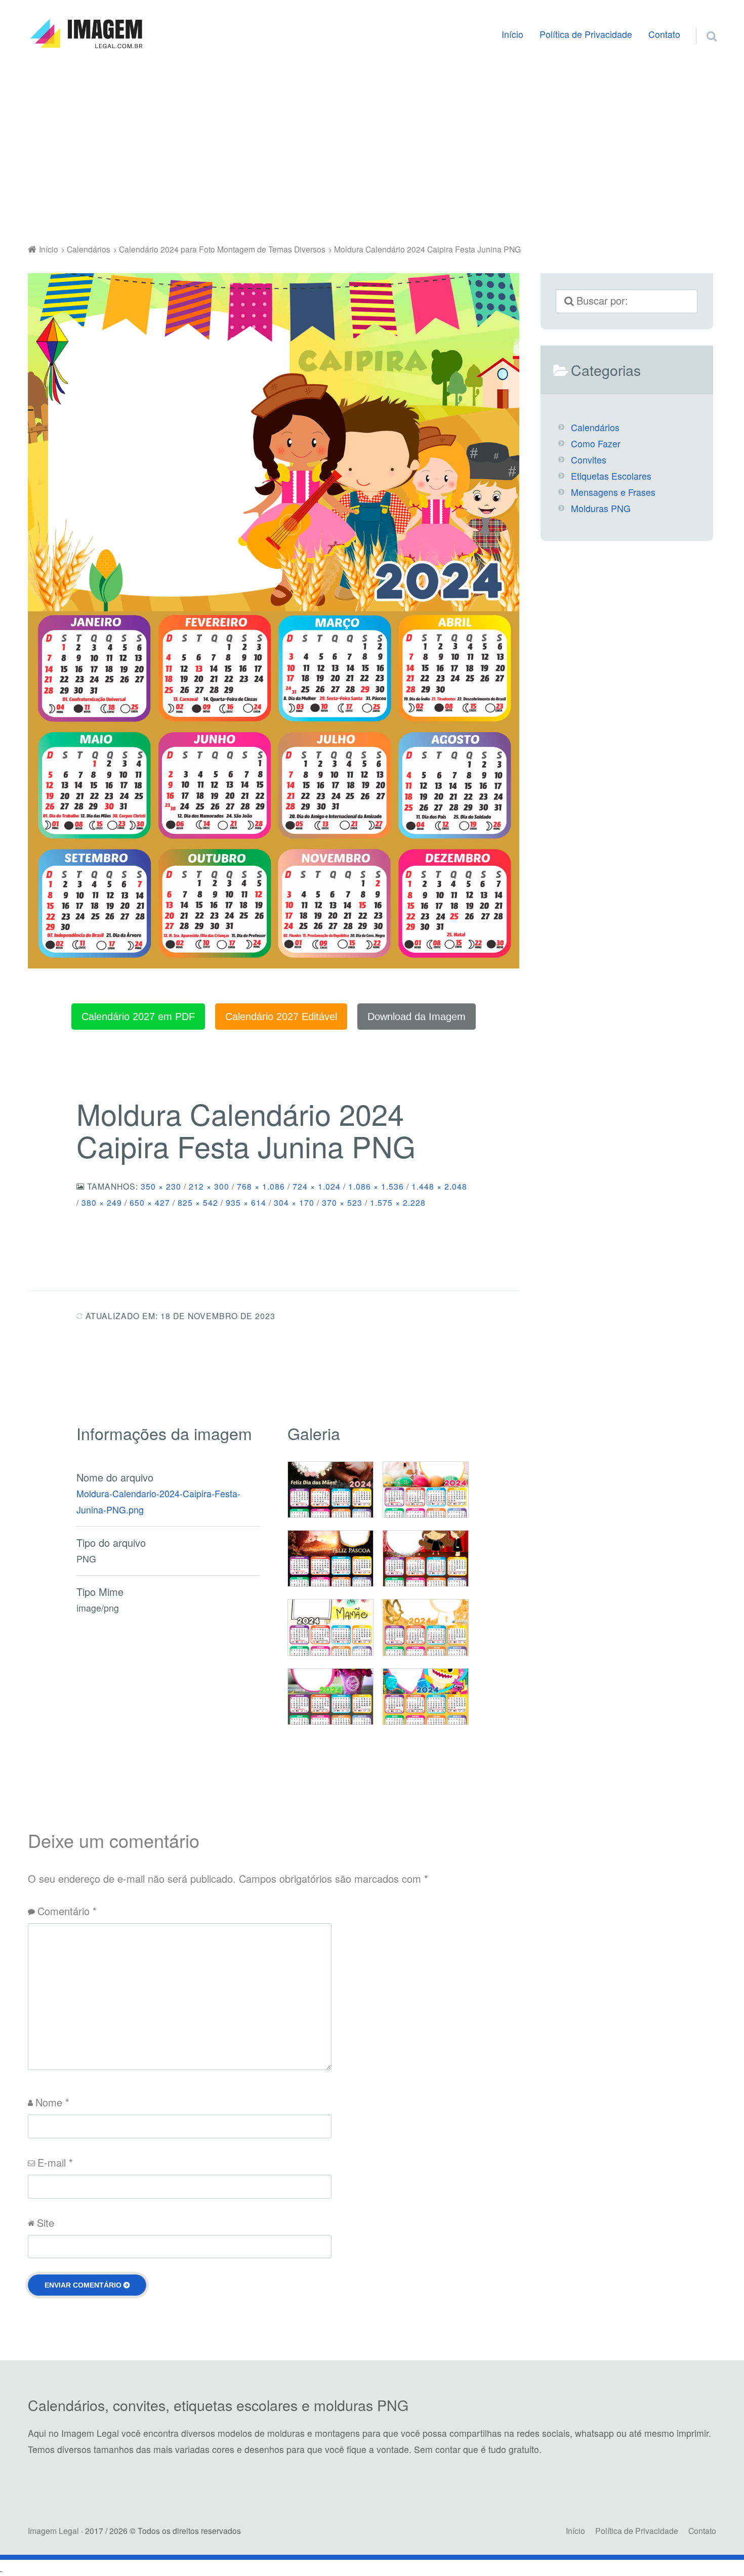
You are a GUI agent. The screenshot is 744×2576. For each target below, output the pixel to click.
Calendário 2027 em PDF (138, 1017)
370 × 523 (342, 1202)
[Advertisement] (372, 149)
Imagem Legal (53, 2530)
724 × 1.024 (317, 1186)
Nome (52, 2102)
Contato (664, 34)
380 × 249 (102, 1202)
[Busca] (702, 24)
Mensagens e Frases (613, 492)
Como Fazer (596, 444)
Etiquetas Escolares (611, 476)
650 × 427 (150, 1202)
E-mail (55, 2162)
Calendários (595, 427)
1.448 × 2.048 (439, 1186)
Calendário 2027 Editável (281, 1017)
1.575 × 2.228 (398, 1202)
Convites (589, 460)
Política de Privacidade (586, 34)
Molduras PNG (601, 508)
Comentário (67, 1911)
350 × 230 (161, 1186)
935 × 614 (246, 1202)
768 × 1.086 (261, 1186)
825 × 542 (198, 1202)
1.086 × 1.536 (376, 1186)
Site (46, 2223)
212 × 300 (209, 1186)
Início (512, 34)
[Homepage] (86, 34)
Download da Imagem (417, 1017)
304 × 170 (294, 1202)
